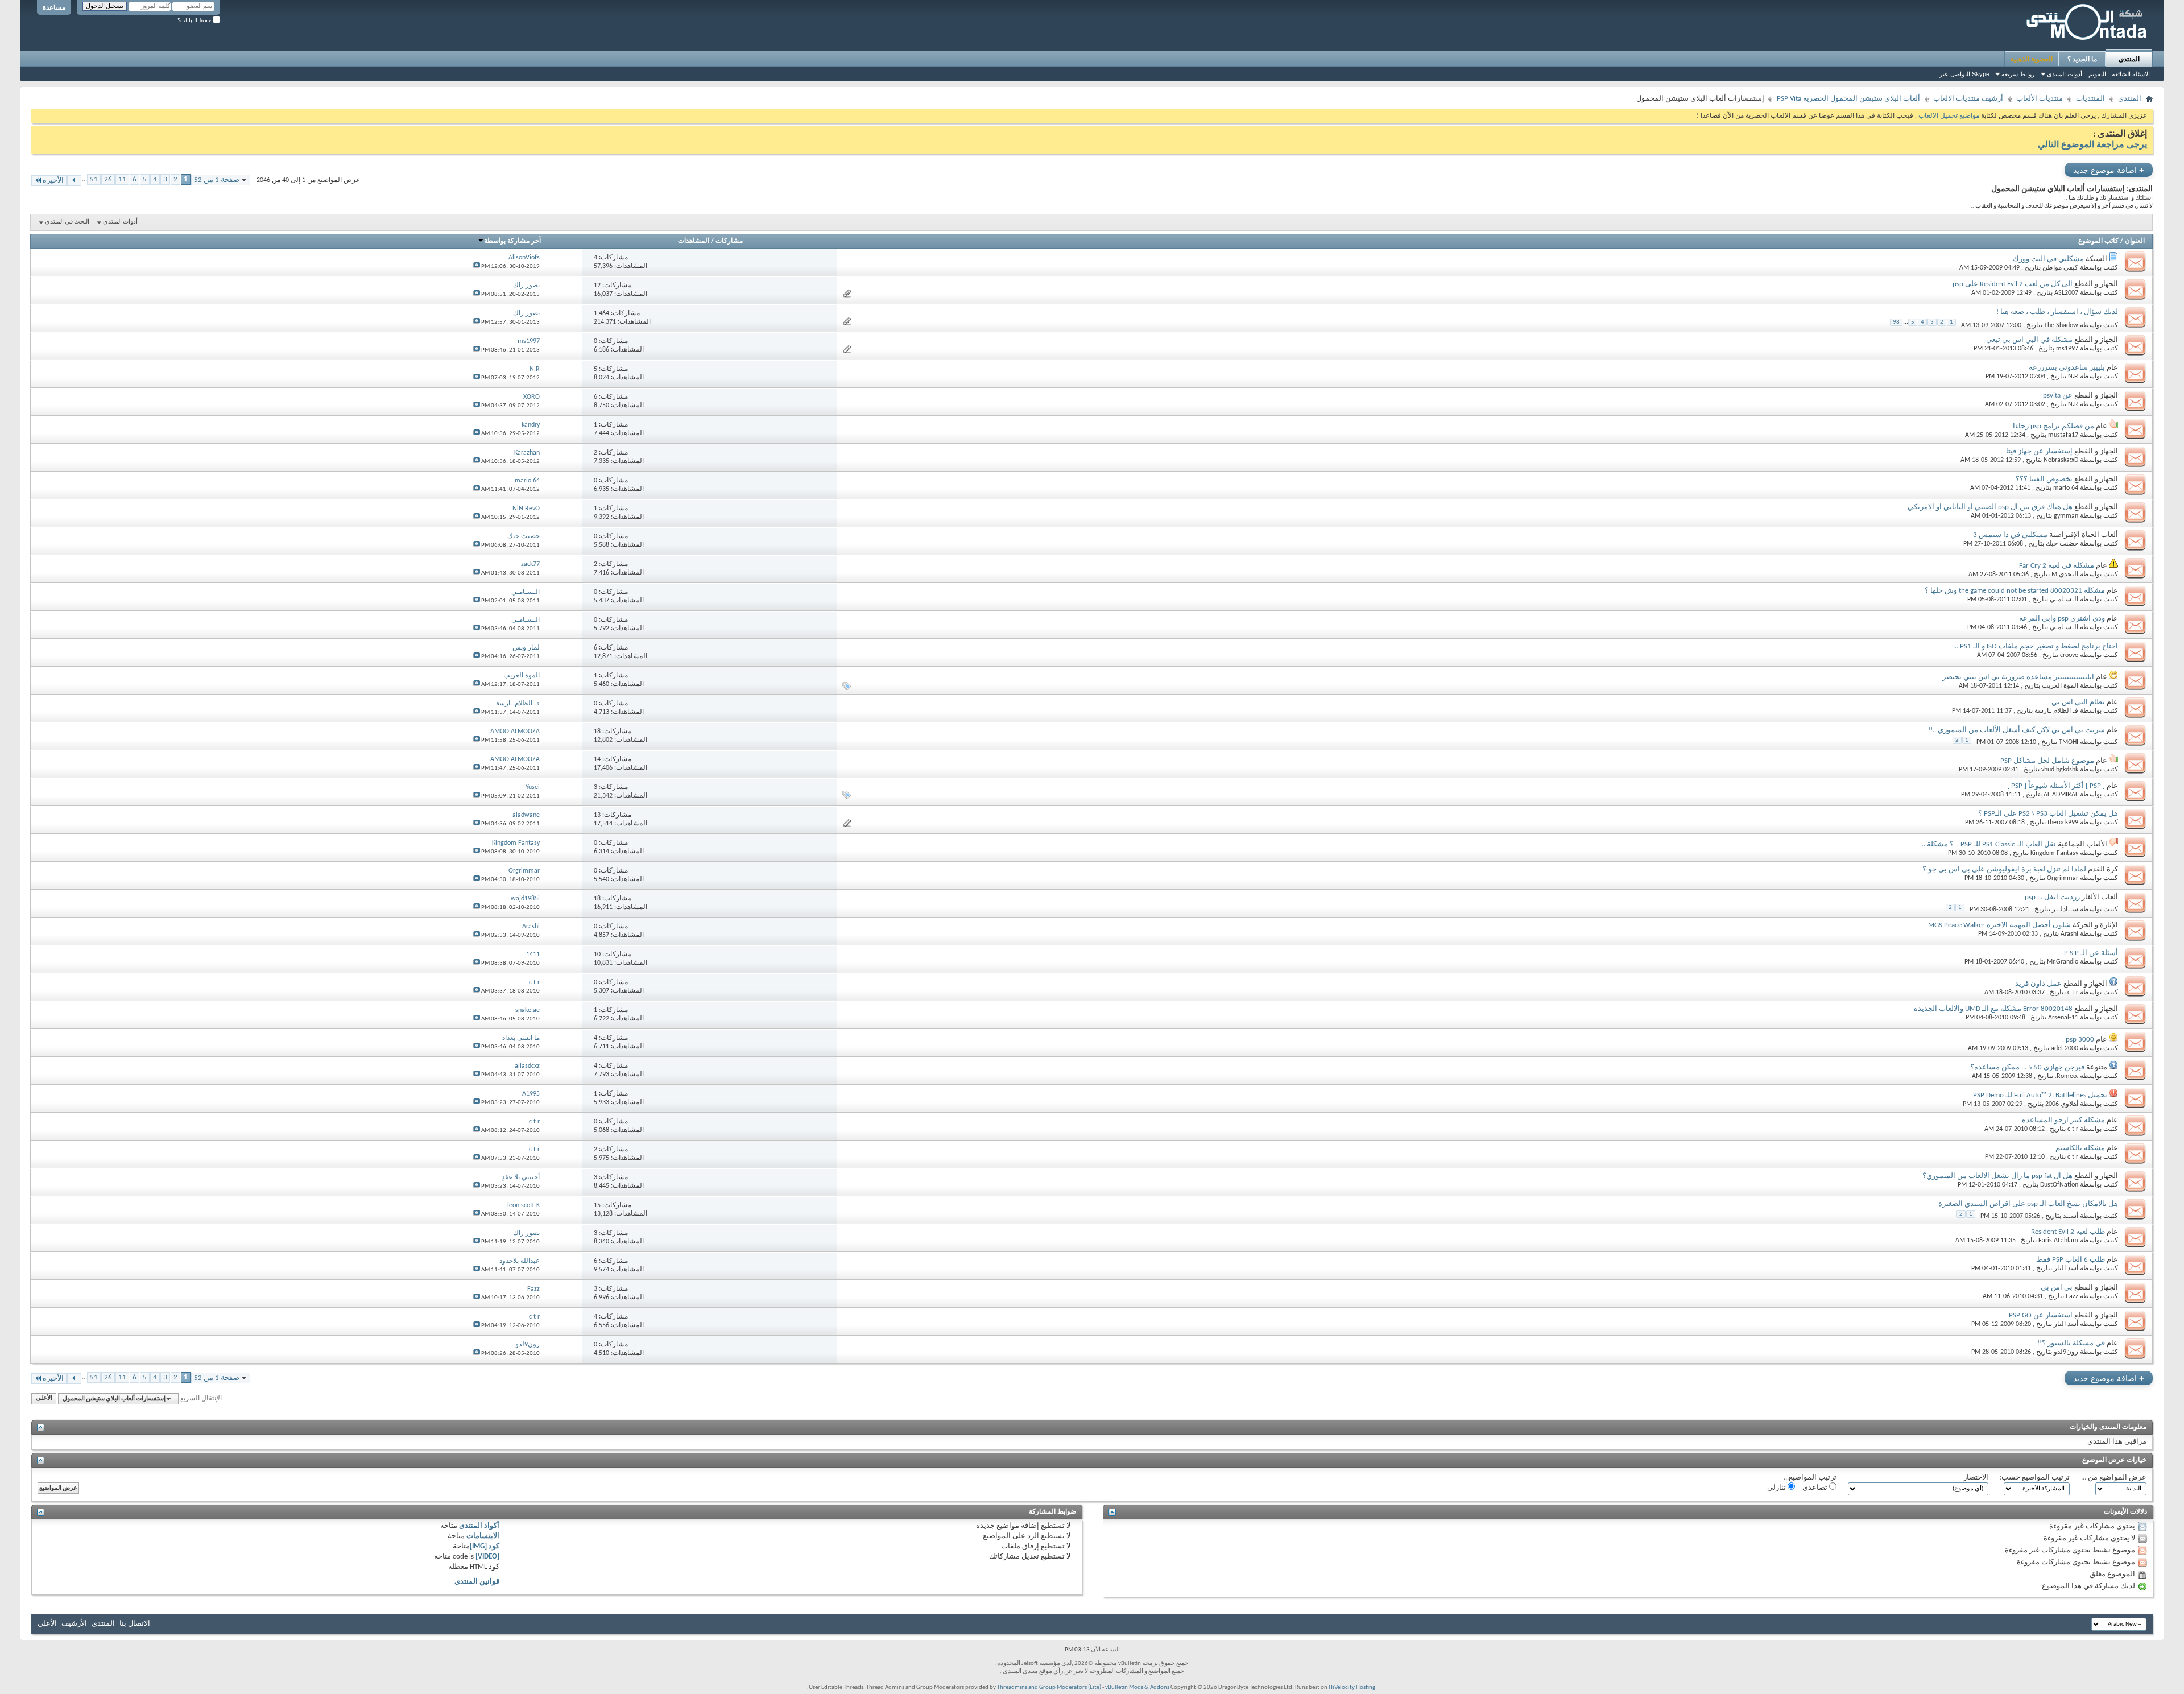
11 (122, 179)
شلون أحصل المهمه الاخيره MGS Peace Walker (1999, 925)
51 (94, 179)
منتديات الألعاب (2040, 99)
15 (597, 1205)
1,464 (601, 313)
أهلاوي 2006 (2062, 1104)
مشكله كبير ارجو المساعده (2063, 1120)
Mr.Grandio (2063, 962)
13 (597, 815)
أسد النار (2066, 1269)
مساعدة (54, 7)
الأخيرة (53, 181)
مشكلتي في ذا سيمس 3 (2010, 535)
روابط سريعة (2018, 74)
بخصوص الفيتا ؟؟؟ (2044, 479)
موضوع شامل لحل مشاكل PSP (2047, 761)
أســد (2071, 1216)
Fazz (2072, 1296)
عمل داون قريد (2038, 984)
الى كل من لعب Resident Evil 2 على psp (2013, 284)
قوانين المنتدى (477, 1582)
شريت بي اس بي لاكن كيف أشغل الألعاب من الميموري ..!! (2017, 730)
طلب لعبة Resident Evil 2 (2068, 1232)
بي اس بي (2057, 1288)
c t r (2073, 993)
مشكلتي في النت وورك (2048, 259)
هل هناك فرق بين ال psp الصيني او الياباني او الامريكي (1990, 507)
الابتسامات (483, 1536)
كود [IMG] (485, 1546)
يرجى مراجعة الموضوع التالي (2092, 145)
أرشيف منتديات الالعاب (1968, 99)
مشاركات (729, 241)
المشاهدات (694, 241)
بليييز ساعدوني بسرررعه (2067, 368)
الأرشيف (74, 1624)
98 (1896, 322)
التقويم (2097, 74)
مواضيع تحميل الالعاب (1948, 116)
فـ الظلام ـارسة (2056, 711)
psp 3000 (2080, 1040)
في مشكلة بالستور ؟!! (2071, 1343)
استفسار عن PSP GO (2041, 1315)
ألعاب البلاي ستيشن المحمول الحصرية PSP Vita (1848, 99)
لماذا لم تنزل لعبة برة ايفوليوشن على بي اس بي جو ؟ (2004, 869)
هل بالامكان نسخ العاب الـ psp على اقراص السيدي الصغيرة (2028, 1204)
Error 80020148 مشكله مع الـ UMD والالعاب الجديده (1993, 1009)
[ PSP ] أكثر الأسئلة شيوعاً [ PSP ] (2056, 786)
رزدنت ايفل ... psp (2052, 897)
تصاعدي (1816, 1488)
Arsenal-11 (2063, 1018)
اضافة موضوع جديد (2109, 170)
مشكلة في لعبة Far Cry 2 (2057, 566)
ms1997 (2067, 349)
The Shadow (2061, 325)
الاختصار (1976, 1478)
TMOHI (2069, 742)
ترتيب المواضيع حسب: (2035, 1478)
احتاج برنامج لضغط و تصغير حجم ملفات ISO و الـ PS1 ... (2036, 646)
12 (597, 286)
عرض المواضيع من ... (2114, 1478)
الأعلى (44, 1399)
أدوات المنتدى (2065, 74)
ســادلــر (2065, 910)
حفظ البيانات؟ (195, 20)
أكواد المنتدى (479, 1526)
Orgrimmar (2063, 878)
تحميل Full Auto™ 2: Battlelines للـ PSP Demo (2040, 1095)
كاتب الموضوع (2098, 241)
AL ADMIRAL (2061, 795)
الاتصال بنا (135, 1624)
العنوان (2135, 241)
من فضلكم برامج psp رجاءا (2053, 426)
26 (108, 179)
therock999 (2063, 823)
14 (597, 759)
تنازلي (1777, 1488)
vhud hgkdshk (2060, 770)
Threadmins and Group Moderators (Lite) (1049, 1687)
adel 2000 (2065, 1048)
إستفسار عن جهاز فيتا (2039, 451)
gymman (2066, 516)
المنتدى (2129, 59)
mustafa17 (2063, 435)
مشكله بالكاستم (2080, 1148)
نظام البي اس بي (2078, 702)
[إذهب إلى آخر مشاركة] (477, 267)
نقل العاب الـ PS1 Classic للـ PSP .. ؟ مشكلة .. (1989, 844)
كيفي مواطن (2060, 268)
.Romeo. (2067, 1076)
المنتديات (2090, 99)
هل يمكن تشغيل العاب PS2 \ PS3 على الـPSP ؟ (2048, 814)
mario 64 (2066, 488)
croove (2069, 655)
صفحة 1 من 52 (217, 180)
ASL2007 (2066, 293)
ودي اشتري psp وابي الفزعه (2062, 619)
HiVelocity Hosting (1352, 1687)
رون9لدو (2066, 1352)
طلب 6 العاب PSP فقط (2071, 1260)
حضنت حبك (2062, 544)
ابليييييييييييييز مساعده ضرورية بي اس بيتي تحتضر (2018, 677)
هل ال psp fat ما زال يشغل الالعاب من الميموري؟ (1997, 1176)
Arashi (2069, 934)
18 (597, 732)
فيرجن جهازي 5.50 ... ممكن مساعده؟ (2027, 1067)
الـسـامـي (2064, 600)
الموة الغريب (2060, 686)
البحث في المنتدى (67, 222)
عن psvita (2058, 396)
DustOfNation (2059, 1185)
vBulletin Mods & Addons (1137, 1687)
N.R (2073, 377)
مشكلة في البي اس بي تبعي (2029, 340)
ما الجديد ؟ (2082, 59)
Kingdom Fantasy (2054, 853)
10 (597, 955)
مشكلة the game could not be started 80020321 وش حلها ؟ (2015, 591)
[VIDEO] (487, 1557)
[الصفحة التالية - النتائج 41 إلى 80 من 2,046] (74, 181)
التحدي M (2065, 575)
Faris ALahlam (2058, 1241)
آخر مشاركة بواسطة (512, 241)
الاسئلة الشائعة (2131, 74)
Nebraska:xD (2061, 460)
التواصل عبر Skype (1964, 74)
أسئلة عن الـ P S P (2091, 953)
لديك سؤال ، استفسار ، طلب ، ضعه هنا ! (2057, 312)
